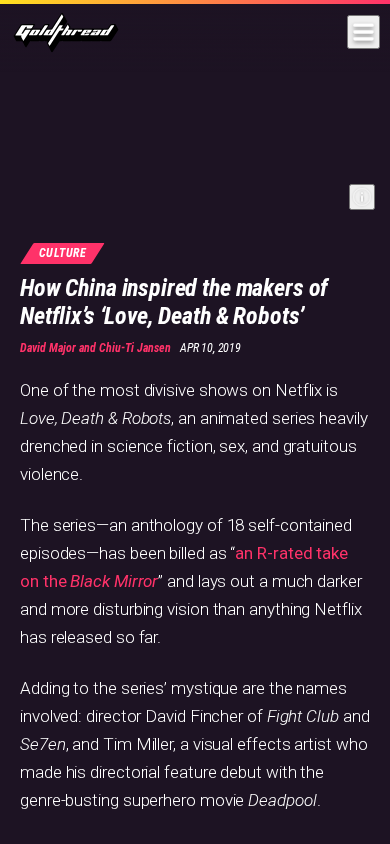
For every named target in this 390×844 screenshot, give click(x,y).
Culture (62, 253)
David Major (48, 348)
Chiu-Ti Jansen (135, 348)
